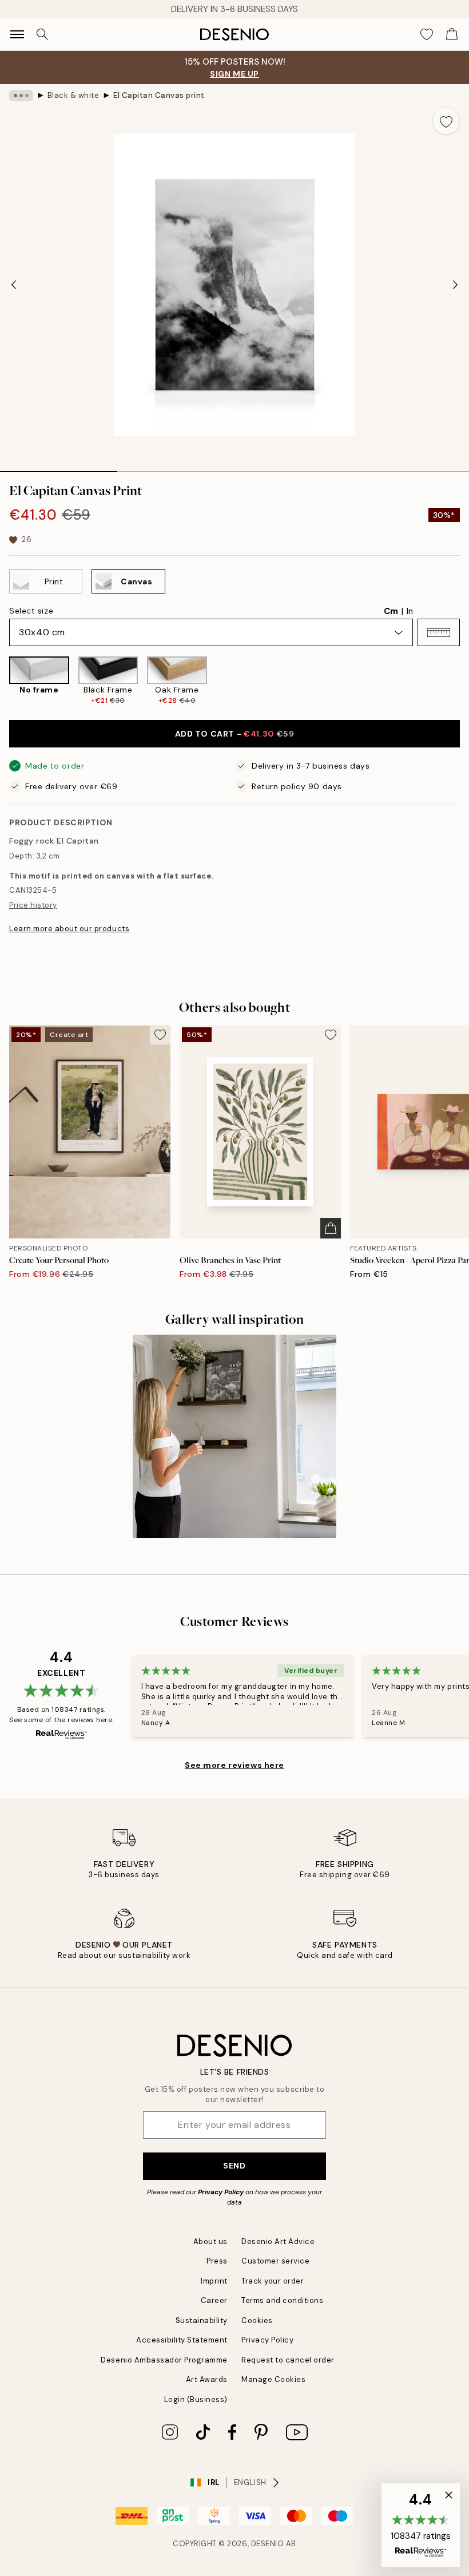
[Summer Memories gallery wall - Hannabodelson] (234, 1437)
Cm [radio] (391, 611)
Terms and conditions (282, 2300)
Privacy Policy (221, 2192)
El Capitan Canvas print (159, 95)
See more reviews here (234, 1765)
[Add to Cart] (331, 1228)
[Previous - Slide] (14, 285)
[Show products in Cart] (452, 34)
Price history (33, 905)
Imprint (214, 2281)
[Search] (42, 34)
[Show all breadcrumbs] (21, 96)
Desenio (268, 2544)
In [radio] (410, 611)
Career (214, 2300)
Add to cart (235, 734)
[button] (439, 632)
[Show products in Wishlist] (427, 34)
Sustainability (202, 2320)
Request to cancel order (288, 2360)
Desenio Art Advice (278, 2241)
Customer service (275, 2261)
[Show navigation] (17, 34)
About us (210, 2241)
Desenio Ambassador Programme (164, 2360)
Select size (31, 611)
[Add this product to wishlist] (446, 121)
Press (217, 2261)
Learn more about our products (69, 929)
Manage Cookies (273, 2379)
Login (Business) (196, 2399)
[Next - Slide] (455, 285)
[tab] (59, 468)
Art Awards (207, 2379)
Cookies (257, 2320)
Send (234, 2166)
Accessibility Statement (182, 2340)
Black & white (73, 95)
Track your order (273, 2281)
